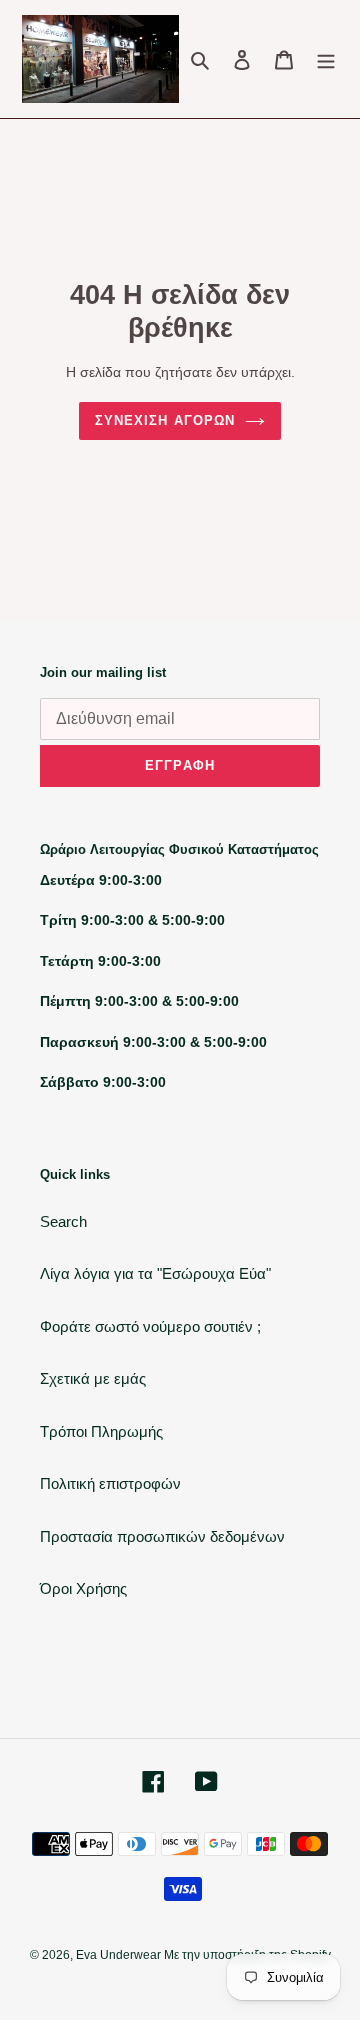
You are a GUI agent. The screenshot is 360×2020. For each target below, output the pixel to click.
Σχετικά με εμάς (93, 1378)
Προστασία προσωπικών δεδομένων (162, 1536)
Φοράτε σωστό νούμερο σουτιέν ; (150, 1326)
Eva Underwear (120, 1955)
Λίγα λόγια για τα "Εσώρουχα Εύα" (155, 1273)
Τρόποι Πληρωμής (101, 1431)
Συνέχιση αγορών (165, 420)
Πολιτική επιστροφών (110, 1483)
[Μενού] (326, 59)
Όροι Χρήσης (83, 1588)
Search (63, 1221)
